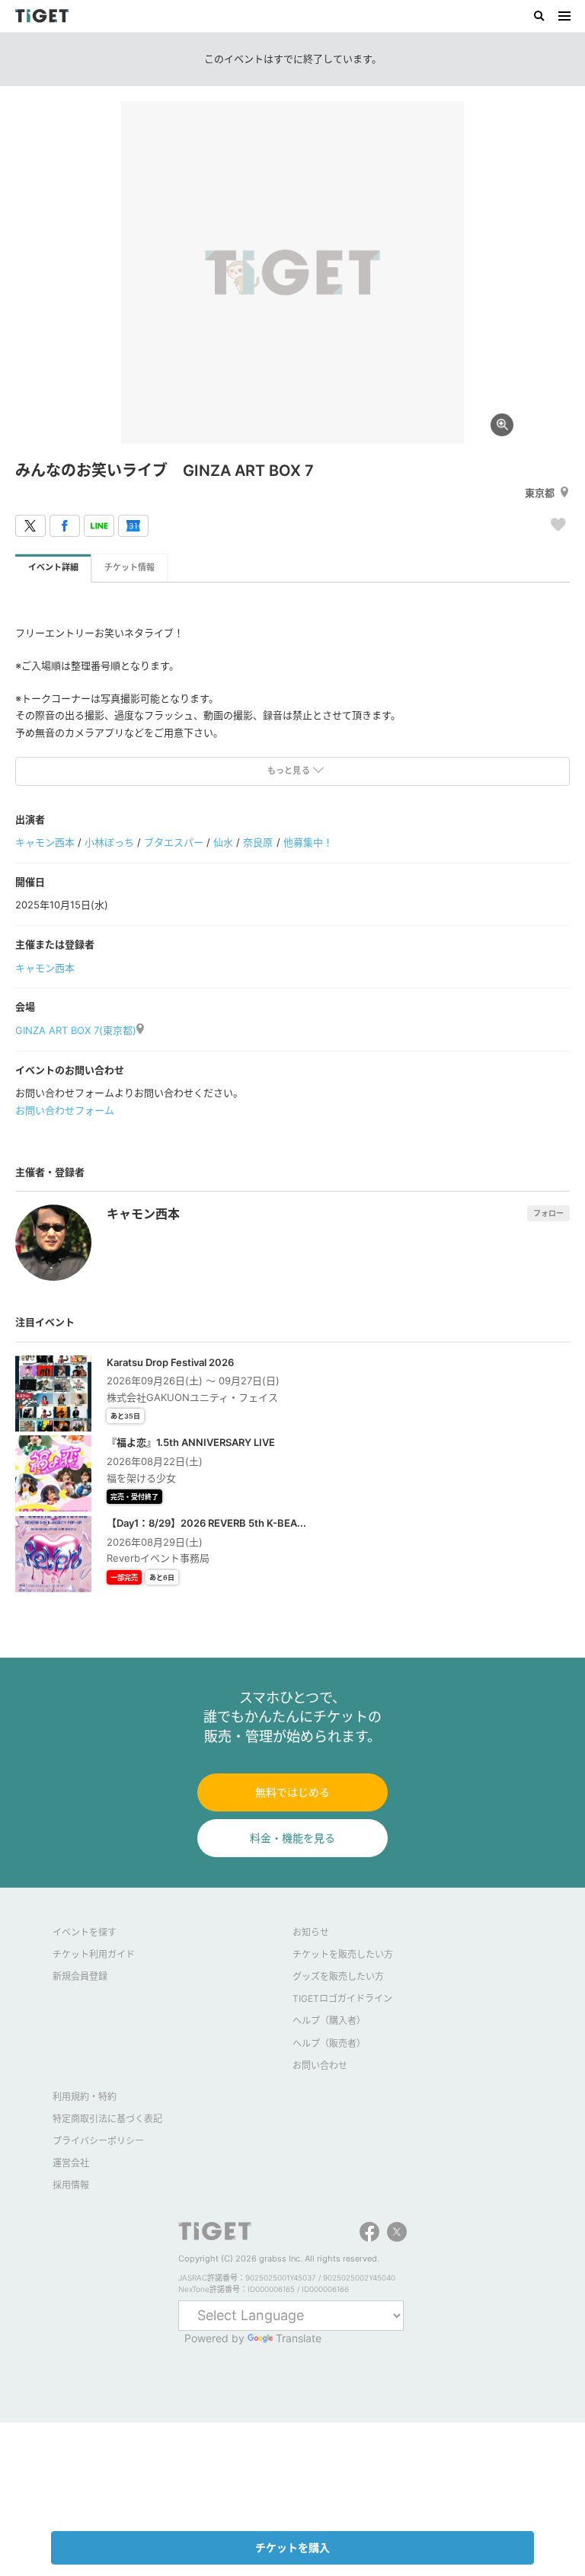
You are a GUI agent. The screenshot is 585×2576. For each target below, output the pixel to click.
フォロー (548, 1213)
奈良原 (258, 842)
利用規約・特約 (85, 2097)
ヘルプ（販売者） (329, 2043)
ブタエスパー (174, 842)
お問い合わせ (320, 2065)
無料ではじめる (292, 1792)
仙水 (223, 842)
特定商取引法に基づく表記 (107, 2119)
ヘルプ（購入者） (329, 2021)
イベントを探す (85, 1932)
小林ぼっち (109, 842)
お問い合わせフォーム (65, 1110)
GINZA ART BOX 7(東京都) (76, 1030)
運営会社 (71, 2163)
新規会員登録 (80, 1976)
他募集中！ (308, 842)
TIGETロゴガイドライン (342, 1998)
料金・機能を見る (292, 1838)
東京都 (540, 493)
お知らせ (311, 1932)
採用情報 (71, 2185)
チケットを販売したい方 (343, 1954)
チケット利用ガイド (94, 1954)
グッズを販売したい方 (338, 1976)
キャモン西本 (45, 842)
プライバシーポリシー (98, 2141)
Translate (299, 2338)
